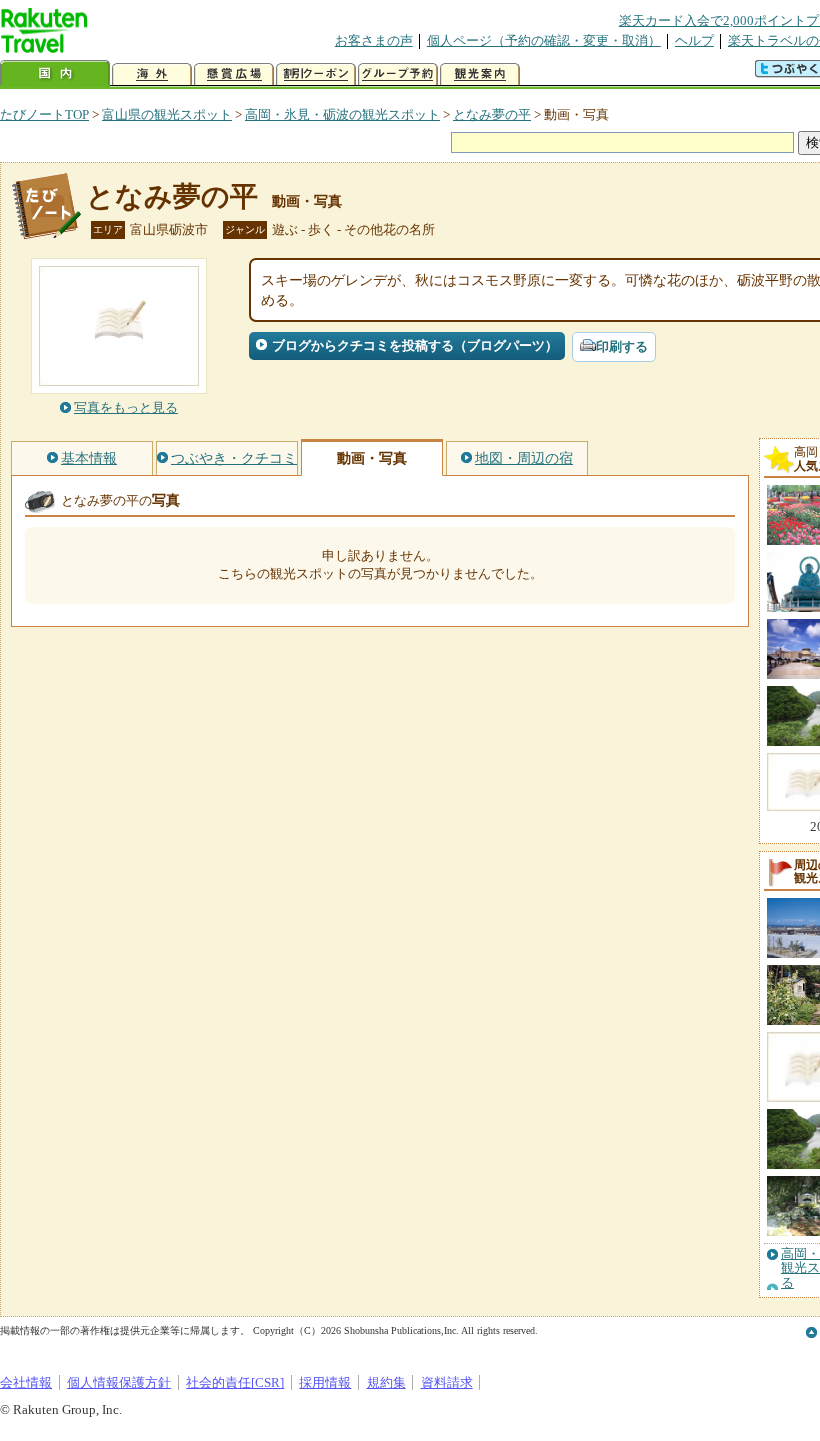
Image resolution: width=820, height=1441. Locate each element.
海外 (152, 74)
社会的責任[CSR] (235, 1382)
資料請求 (447, 1382)
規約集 (386, 1382)
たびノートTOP (44, 114)
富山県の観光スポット (167, 114)
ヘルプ (694, 40)
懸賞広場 (234, 74)
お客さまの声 (374, 40)
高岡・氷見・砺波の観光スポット (342, 114)
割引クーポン (316, 74)
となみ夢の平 (492, 114)
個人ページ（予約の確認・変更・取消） (544, 40)
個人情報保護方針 (119, 1382)
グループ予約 (398, 74)
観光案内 (480, 74)
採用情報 (325, 1382)
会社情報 (26, 1382)
